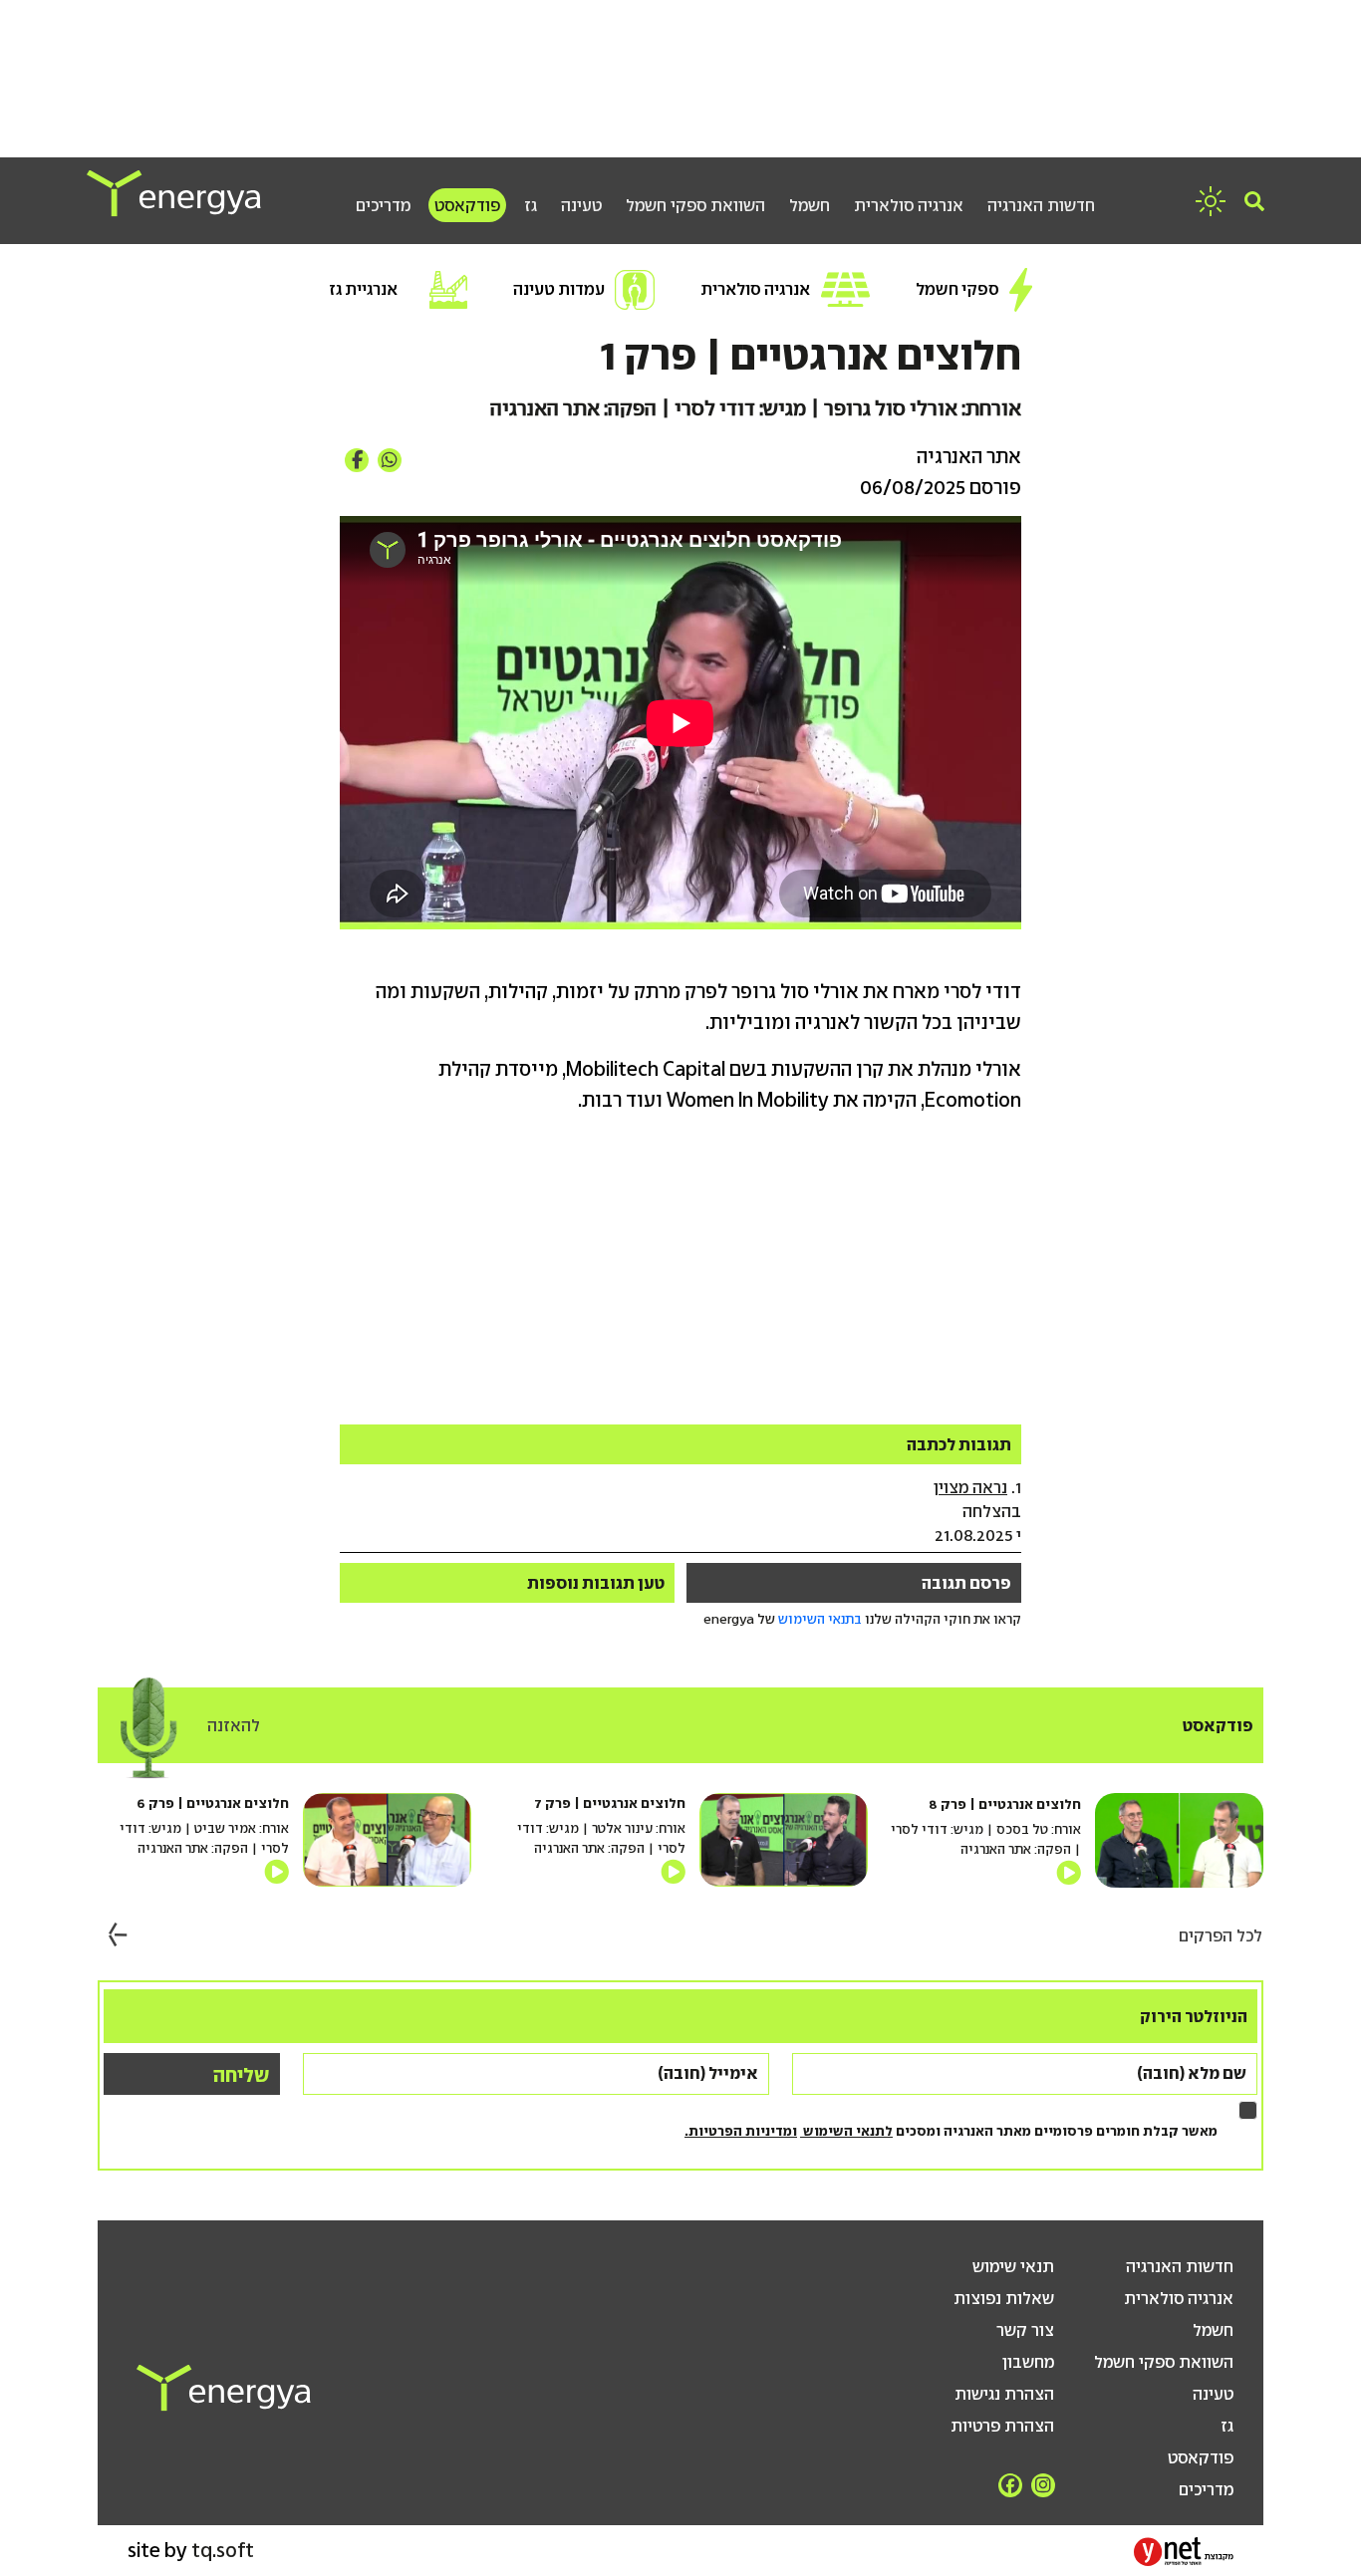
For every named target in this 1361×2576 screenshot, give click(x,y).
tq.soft (223, 2550)
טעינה (581, 205)
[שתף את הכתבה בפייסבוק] (357, 460)
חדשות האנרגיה (1041, 205)
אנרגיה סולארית (909, 205)
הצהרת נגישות (1004, 2394)
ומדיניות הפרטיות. (741, 2131)
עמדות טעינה (559, 289)
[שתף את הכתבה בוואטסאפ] (390, 460)
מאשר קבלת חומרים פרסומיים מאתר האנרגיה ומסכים (951, 2131)
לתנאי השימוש (846, 2131)
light (1211, 201)
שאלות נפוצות (1004, 2298)
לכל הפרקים (1221, 1935)
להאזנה (234, 1725)
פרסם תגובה (966, 1583)
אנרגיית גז (363, 289)
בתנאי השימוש (820, 1619)
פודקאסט (467, 205)
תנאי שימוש (1013, 2266)
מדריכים (383, 205)
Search (1254, 201)
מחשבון (1028, 2362)
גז (531, 205)
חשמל (810, 205)
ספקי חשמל (957, 289)
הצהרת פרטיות (1002, 2426)
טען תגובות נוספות (596, 1583)
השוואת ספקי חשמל (695, 205)
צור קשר (1025, 2330)
